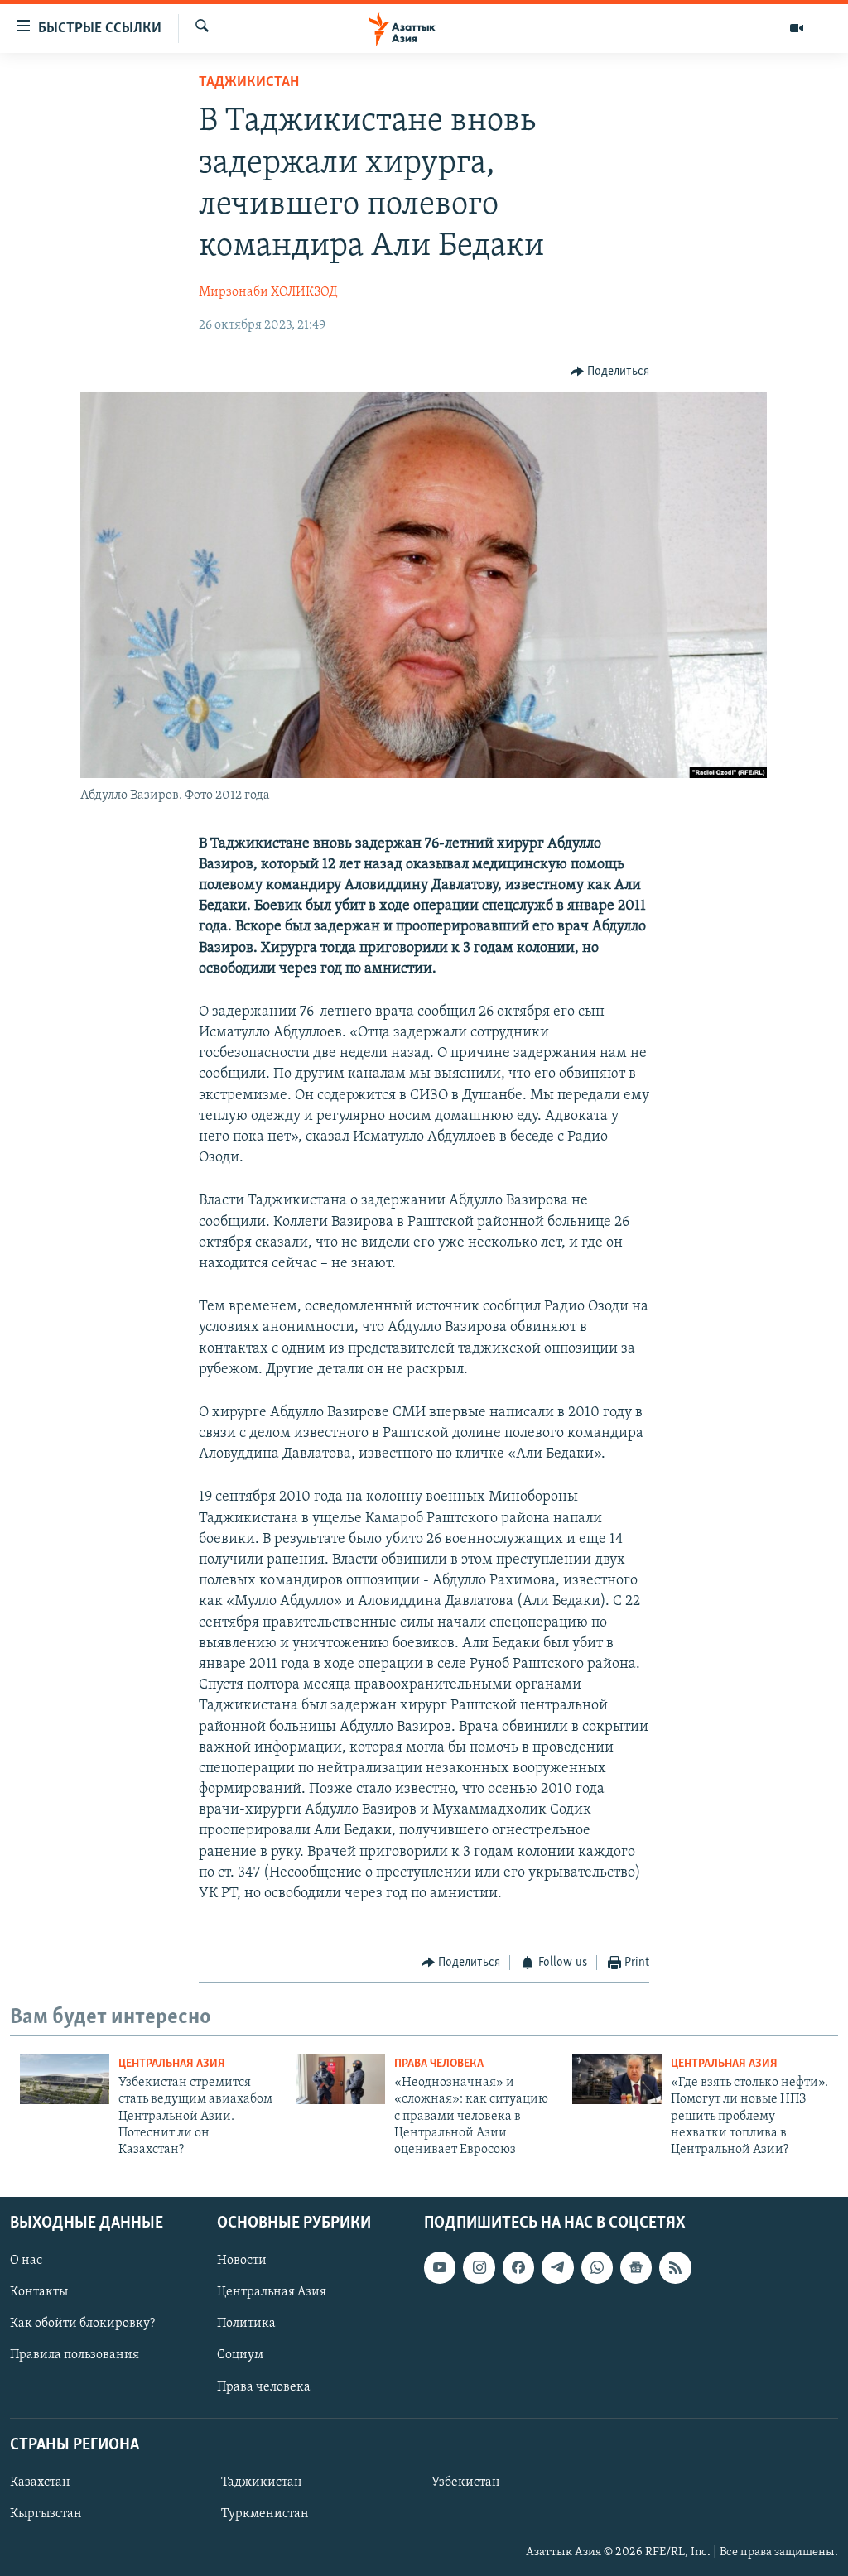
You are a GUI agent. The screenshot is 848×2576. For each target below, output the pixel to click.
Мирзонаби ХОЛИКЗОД (268, 292)
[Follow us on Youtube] (440, 2267)
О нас (26, 2261)
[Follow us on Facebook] (518, 2267)
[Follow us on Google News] (636, 2267)
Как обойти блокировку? (82, 2324)
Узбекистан (466, 2482)
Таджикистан (249, 83)
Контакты (39, 2292)
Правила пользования (75, 2355)
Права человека (439, 2064)
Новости (242, 2261)
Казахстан (40, 2482)
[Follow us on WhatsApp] (597, 2267)
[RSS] (675, 2267)
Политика (246, 2324)
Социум (240, 2355)
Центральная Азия (172, 2064)
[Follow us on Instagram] (479, 2267)
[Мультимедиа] (797, 28)
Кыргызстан (46, 2514)
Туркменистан (265, 2514)
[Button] (610, 372)
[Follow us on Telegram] (557, 2267)
